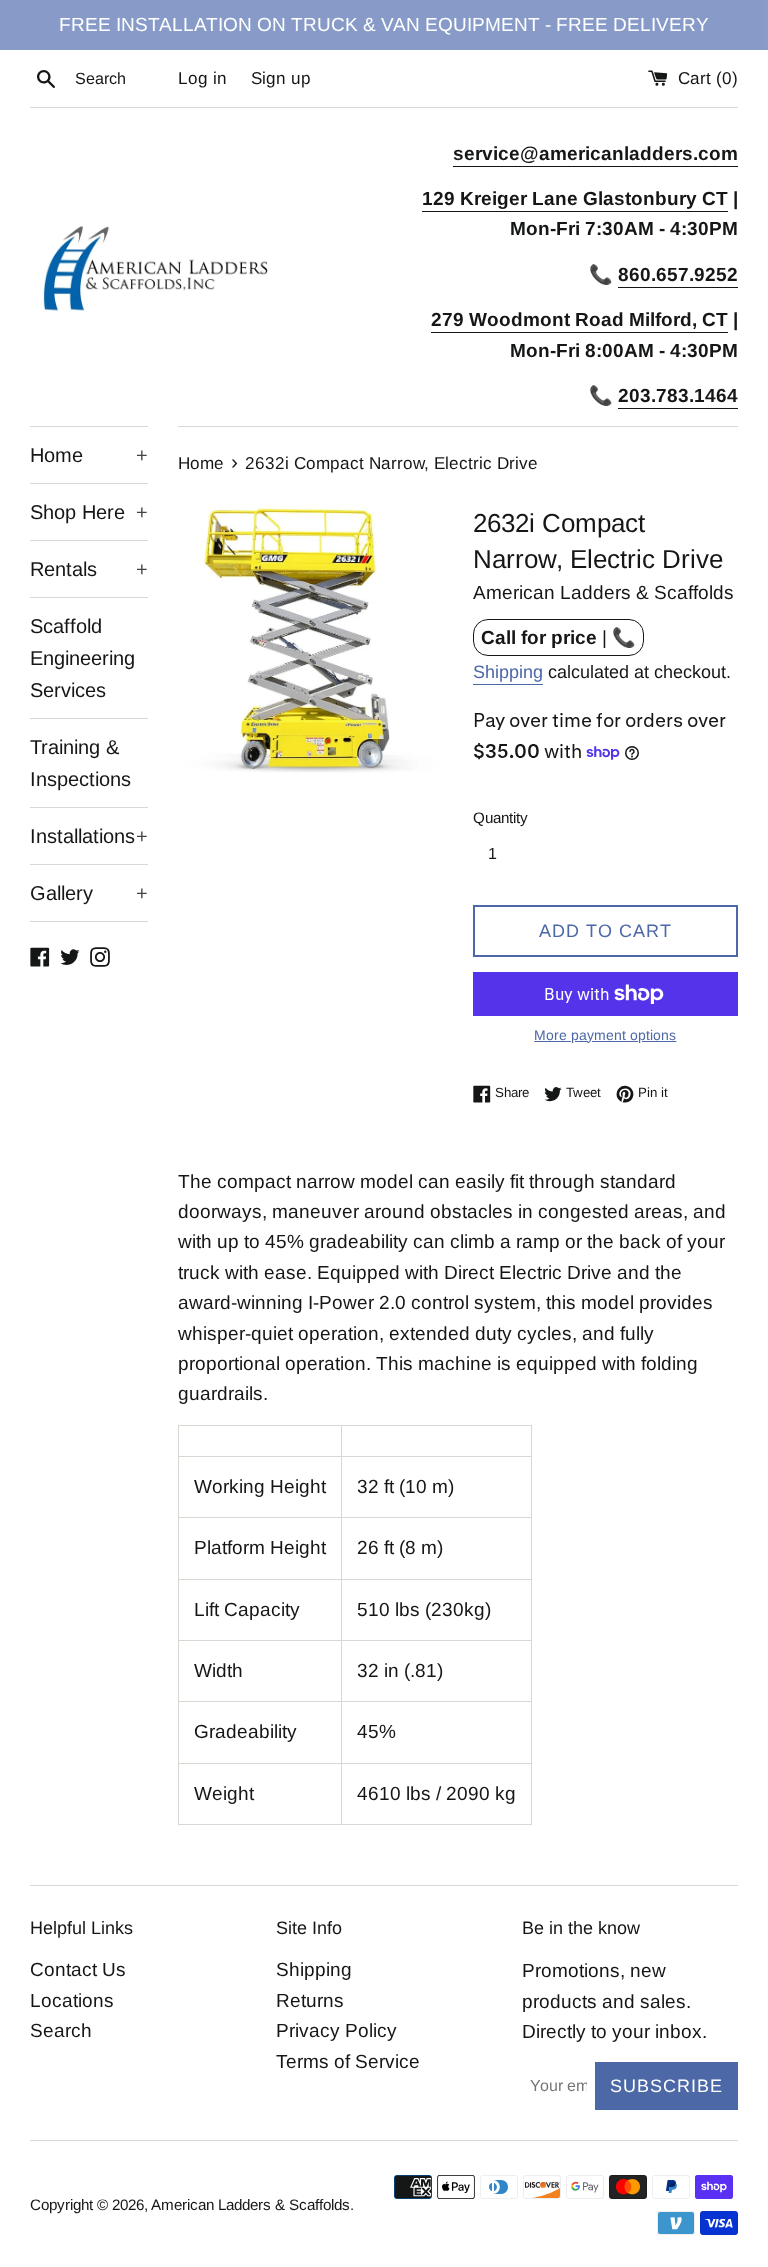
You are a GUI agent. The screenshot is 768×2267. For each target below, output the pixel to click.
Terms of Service (348, 2061)
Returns (310, 2000)
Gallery (89, 893)
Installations (89, 836)
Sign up (281, 78)
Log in (202, 78)
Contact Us (78, 1969)
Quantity (500, 817)
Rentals (89, 569)
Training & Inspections (80, 763)
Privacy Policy (336, 2030)
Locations (72, 2000)
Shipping (508, 672)
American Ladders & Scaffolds (250, 2204)
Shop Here (89, 512)
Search (61, 2030)
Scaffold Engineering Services (82, 658)
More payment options (605, 1035)
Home (89, 455)
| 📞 (558, 637)
